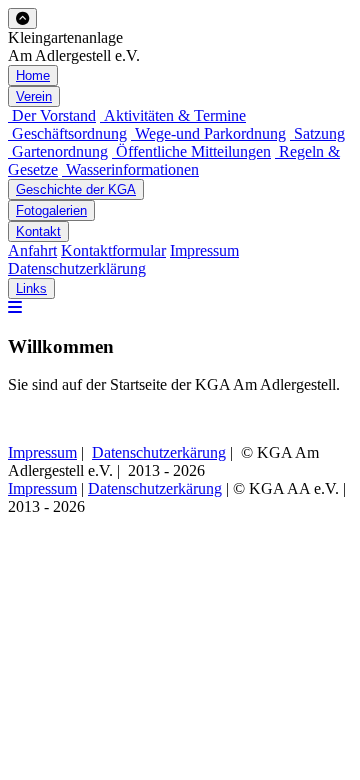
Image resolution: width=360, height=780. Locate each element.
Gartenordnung (58, 151)
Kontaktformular (113, 250)
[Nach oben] (22, 18)
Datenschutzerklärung (77, 268)
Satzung (317, 133)
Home (33, 75)
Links (31, 288)
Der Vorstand (52, 115)
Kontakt (38, 231)
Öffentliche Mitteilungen (191, 151)
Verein (34, 96)
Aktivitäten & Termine (173, 115)
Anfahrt (32, 250)
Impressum (204, 250)
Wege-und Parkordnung (208, 133)
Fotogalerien (51, 210)
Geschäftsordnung (67, 133)
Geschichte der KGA (76, 189)
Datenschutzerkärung (159, 452)
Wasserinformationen (130, 169)
